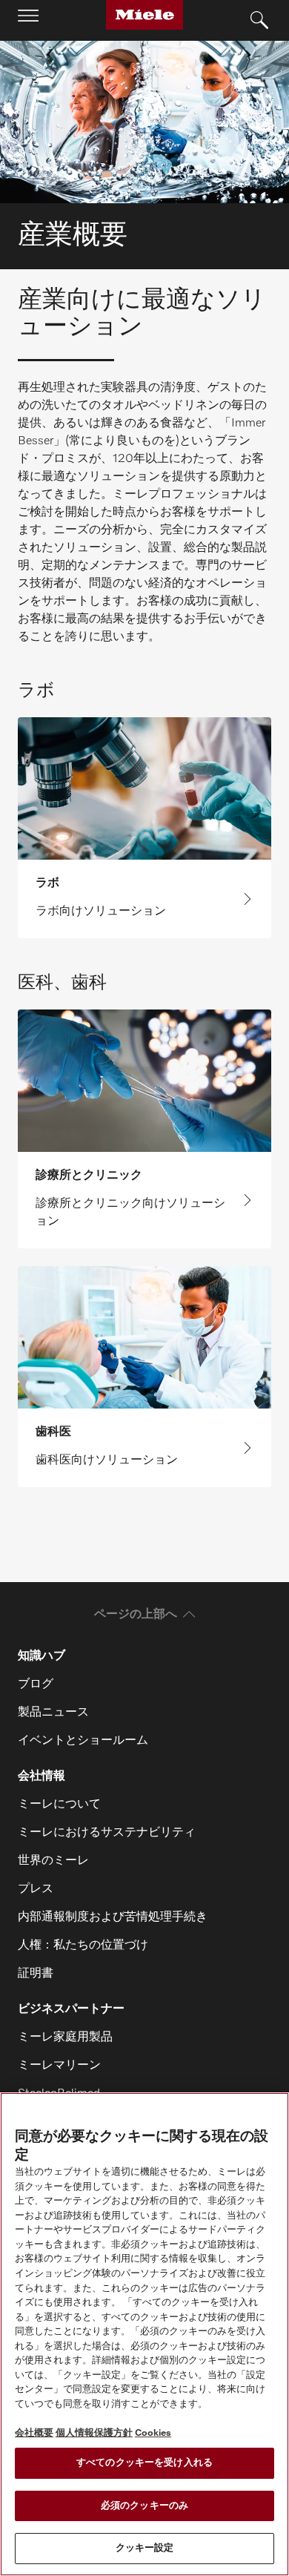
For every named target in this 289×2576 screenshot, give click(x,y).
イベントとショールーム (83, 1741)
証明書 (36, 1974)
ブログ (36, 1684)
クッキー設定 (145, 2548)
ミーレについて (59, 1805)
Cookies (153, 2433)
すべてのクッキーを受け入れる (144, 2463)
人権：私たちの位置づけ (83, 1946)
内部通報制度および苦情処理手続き (113, 1917)
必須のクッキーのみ (144, 2506)
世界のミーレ (53, 1861)
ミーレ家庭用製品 (65, 2038)
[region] (144, 2334)
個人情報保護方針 (94, 2433)
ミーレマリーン (59, 2066)
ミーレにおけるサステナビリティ (107, 1833)
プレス (36, 1889)
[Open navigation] (28, 20)
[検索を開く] (259, 21)
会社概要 (34, 2433)
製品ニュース (53, 1713)
